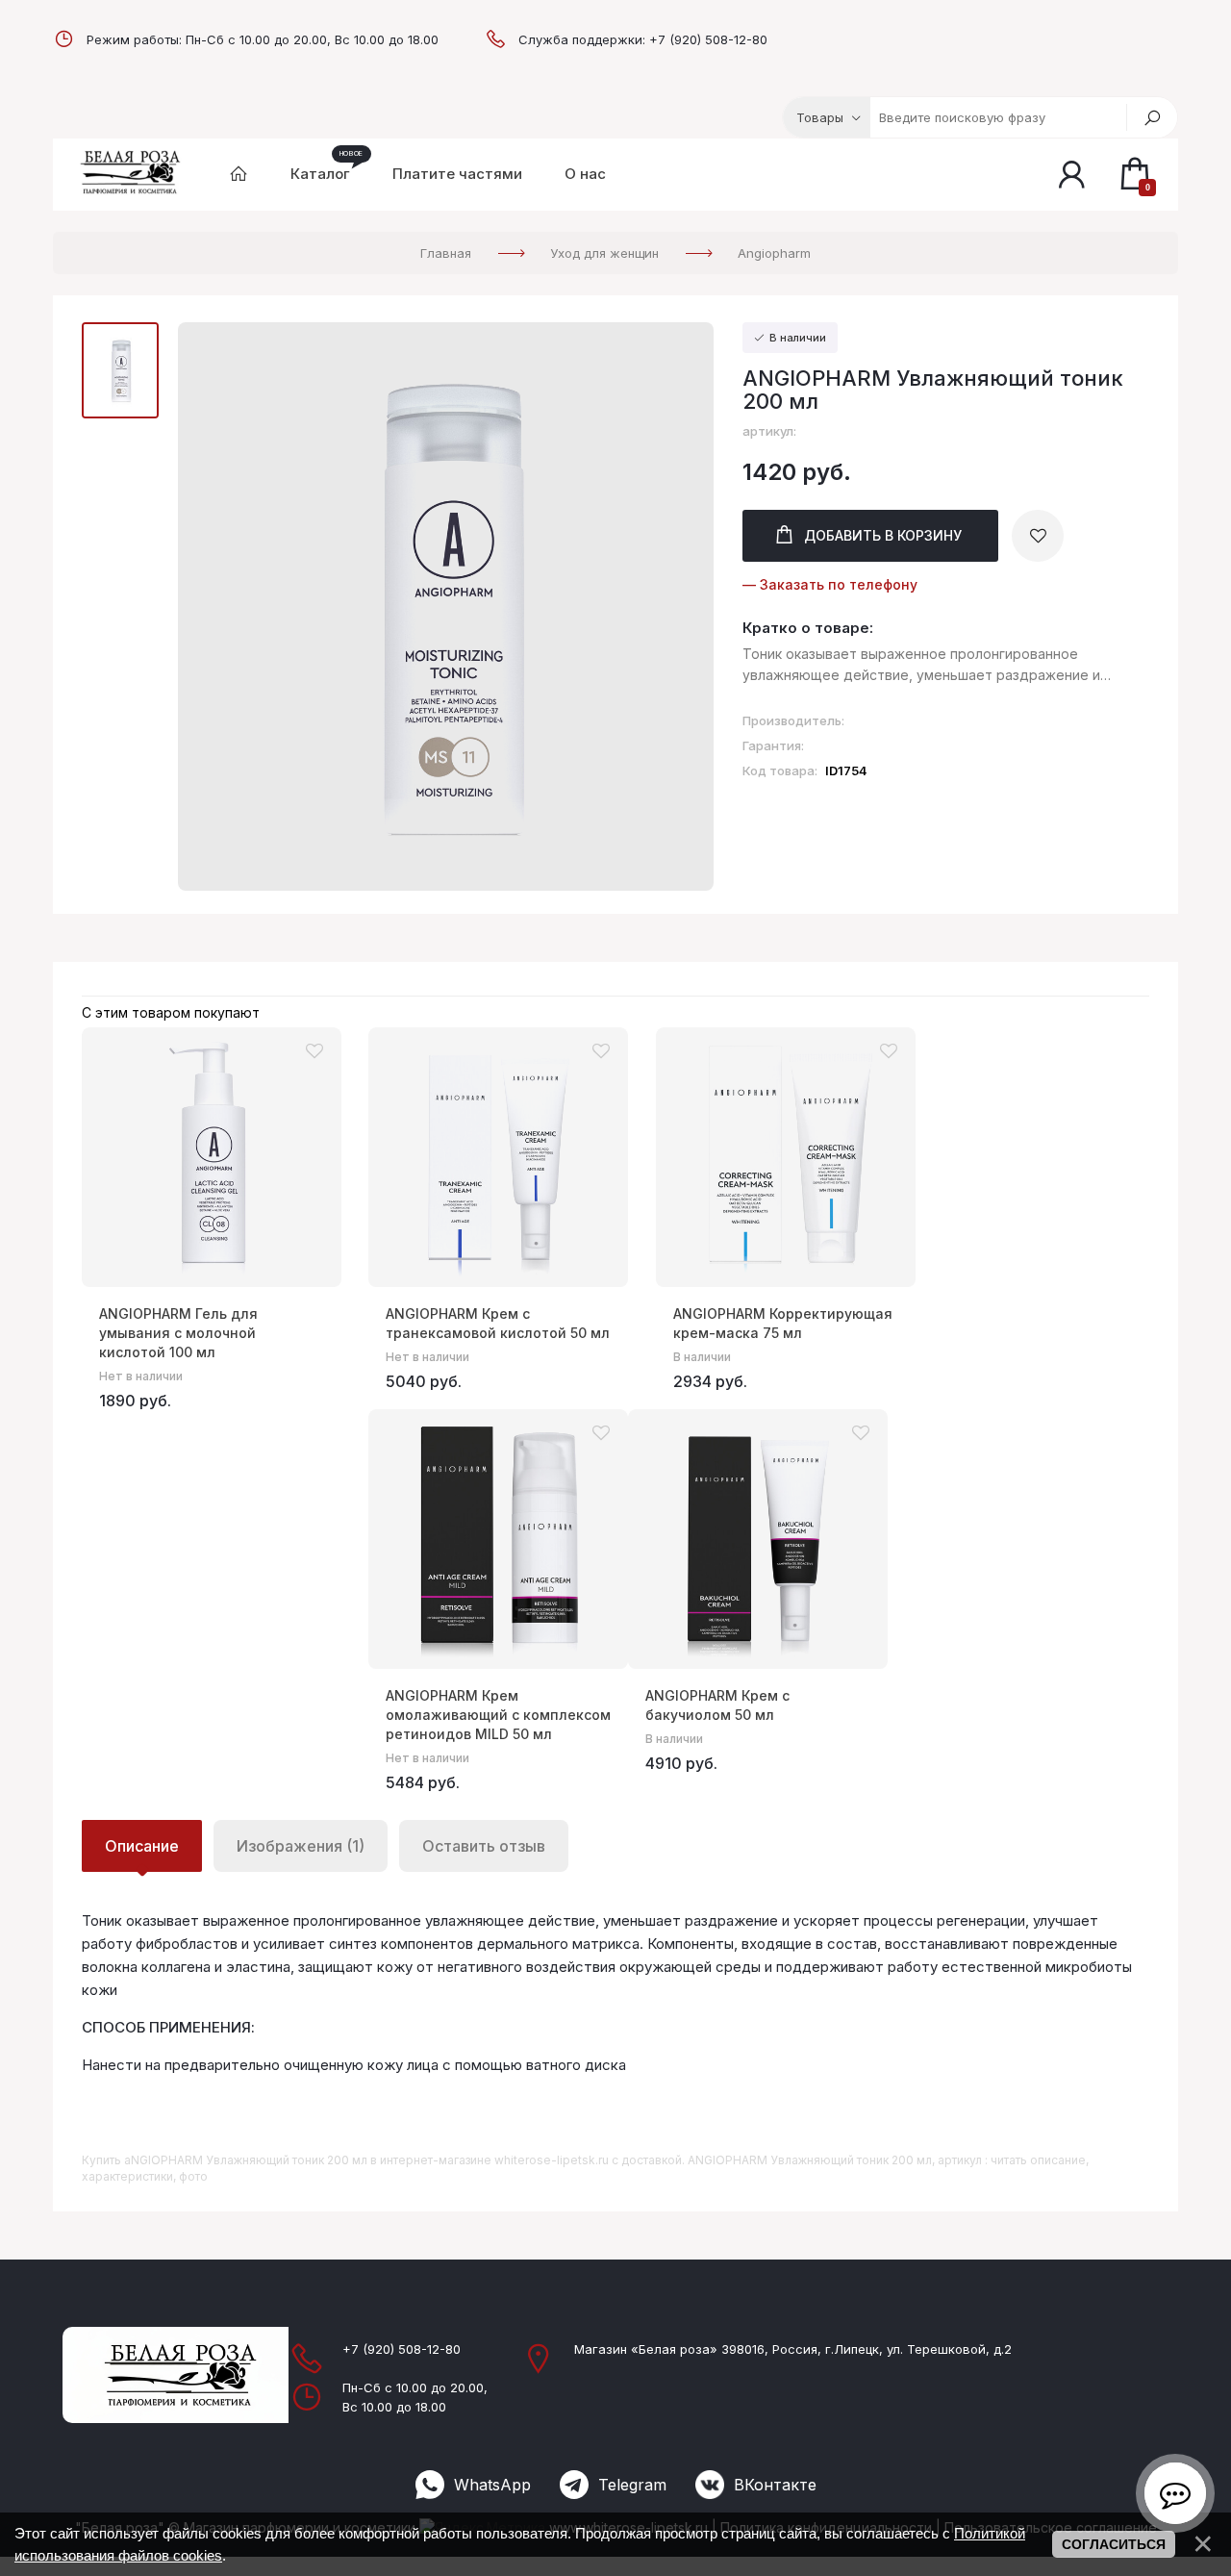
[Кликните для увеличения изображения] (446, 606)
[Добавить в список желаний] (1038, 536)
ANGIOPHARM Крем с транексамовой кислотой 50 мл (498, 1323)
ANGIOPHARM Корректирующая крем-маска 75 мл (783, 1323)
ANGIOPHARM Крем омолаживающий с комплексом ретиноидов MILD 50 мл (498, 1715)
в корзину (883, 535)
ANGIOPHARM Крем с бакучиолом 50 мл (717, 1705)
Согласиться (1114, 2544)
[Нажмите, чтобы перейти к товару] (212, 1157)
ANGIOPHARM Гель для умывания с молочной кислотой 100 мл (178, 1333)
